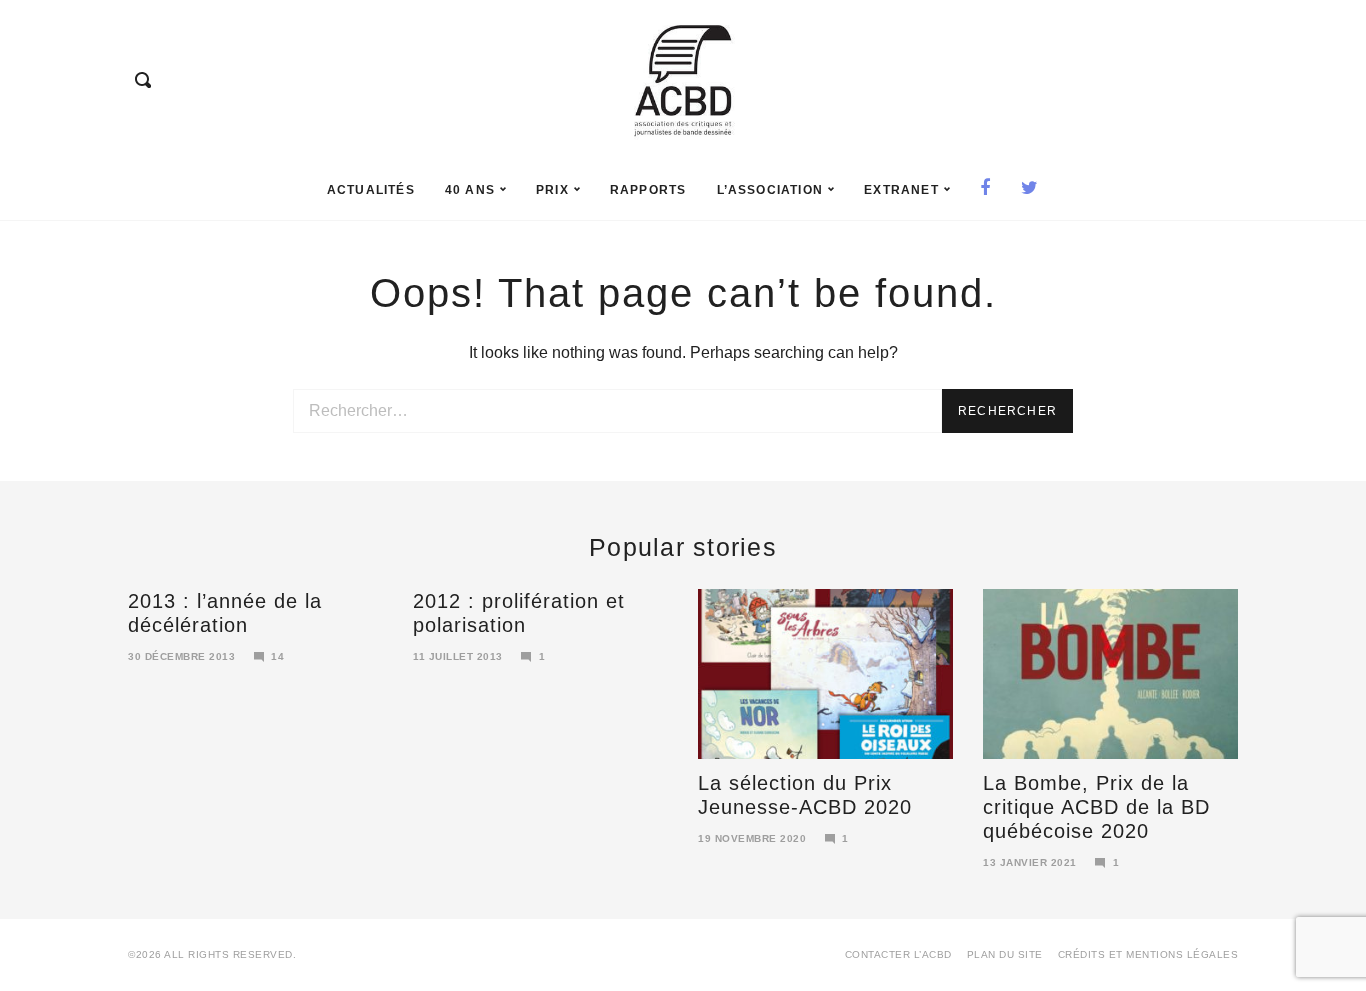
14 (277, 656)
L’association (770, 190)
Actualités (371, 190)
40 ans (470, 190)
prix (552, 190)
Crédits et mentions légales (1148, 954)
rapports (648, 190)
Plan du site (1005, 954)
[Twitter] (1030, 190)
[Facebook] (985, 190)
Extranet (901, 190)
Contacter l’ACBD (898, 954)
